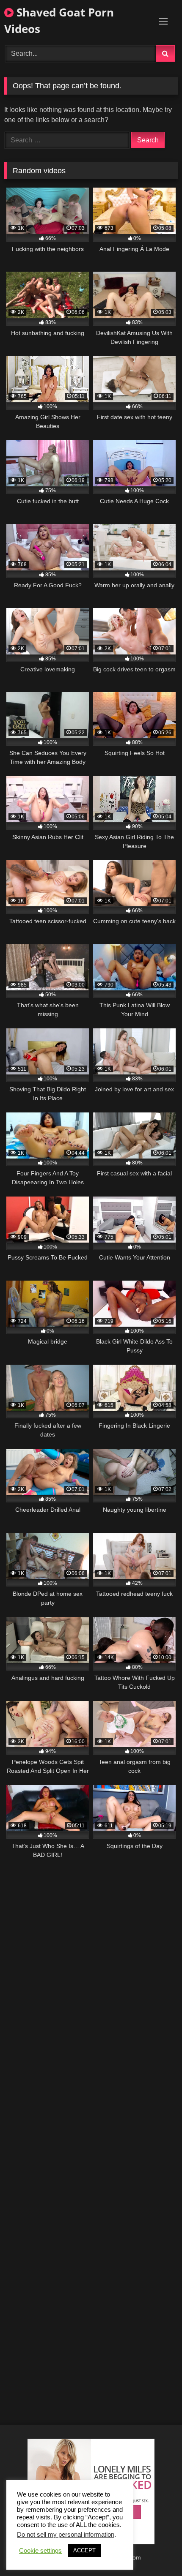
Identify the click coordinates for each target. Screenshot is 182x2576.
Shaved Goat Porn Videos (59, 20)
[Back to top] (156, 2551)
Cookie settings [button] (40, 2551)
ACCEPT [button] (84, 2550)
